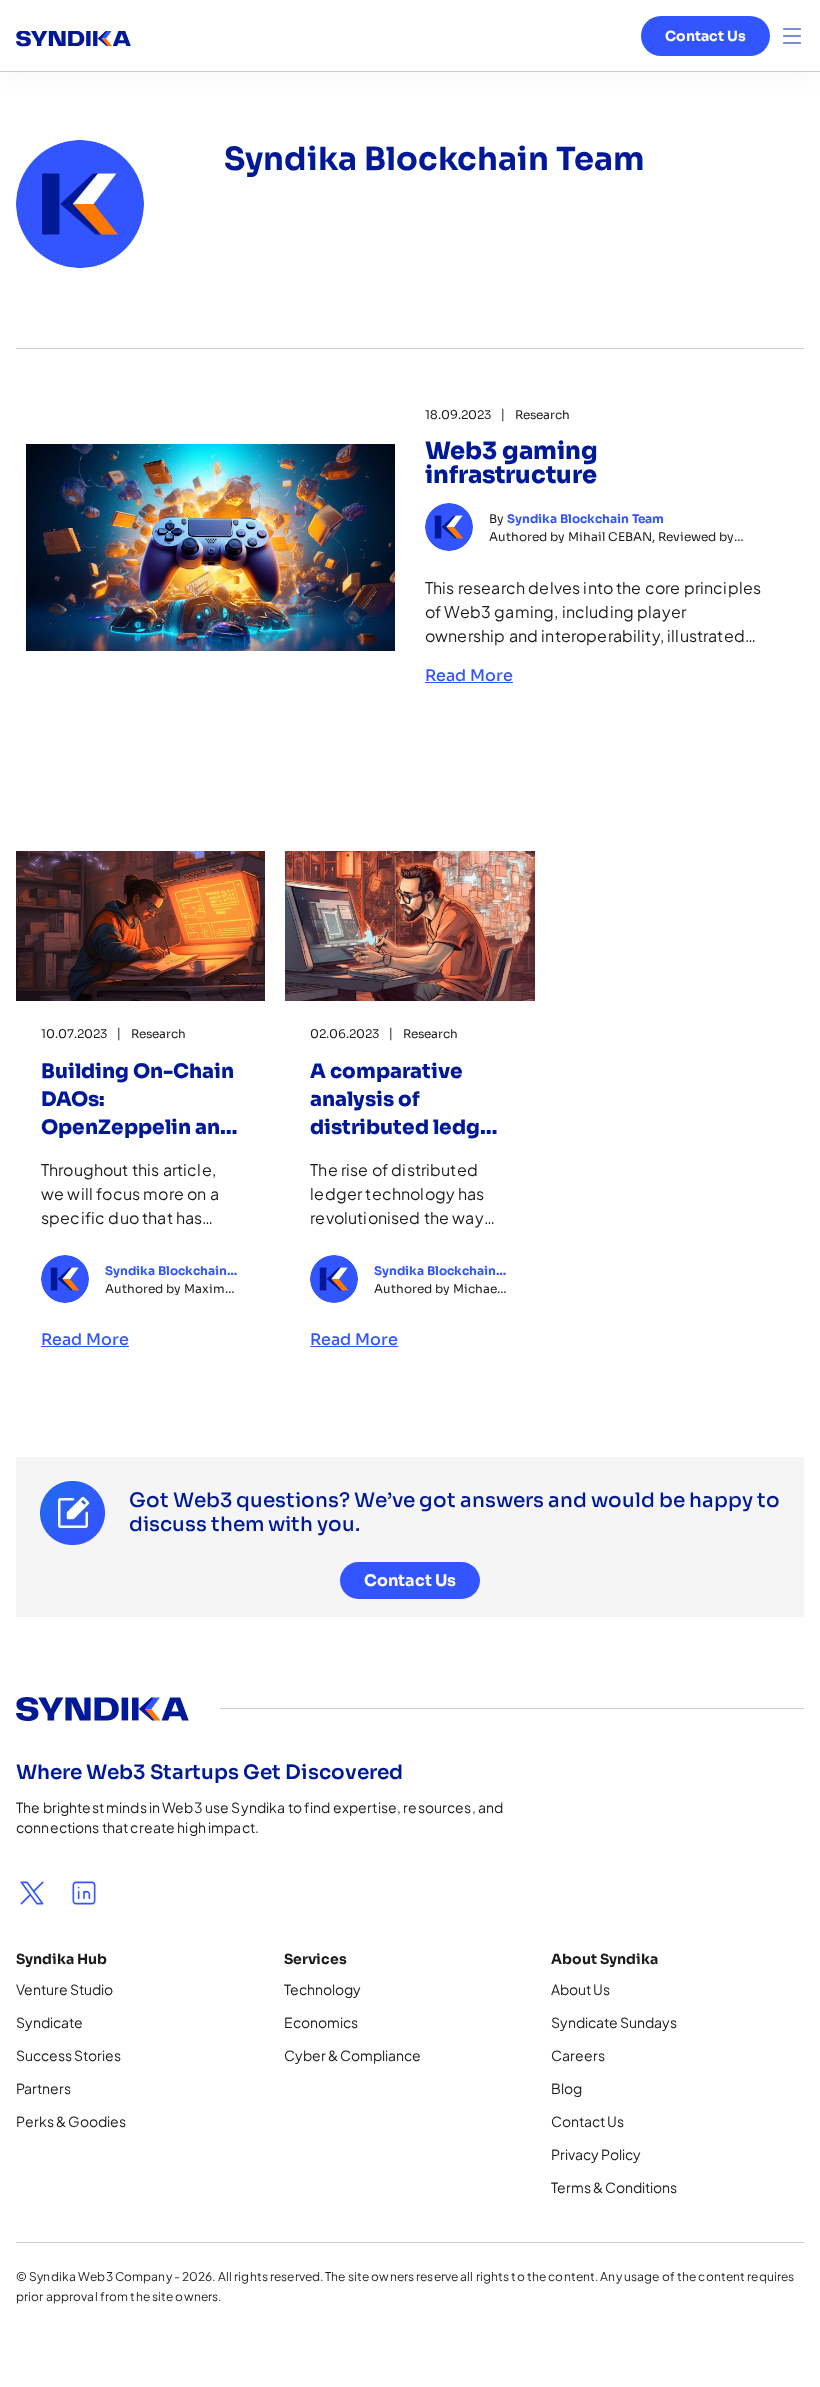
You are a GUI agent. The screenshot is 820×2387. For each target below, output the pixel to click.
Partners (43, 2088)
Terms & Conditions (614, 2187)
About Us (580, 1989)
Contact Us (705, 36)
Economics (321, 2022)
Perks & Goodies (71, 2121)
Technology (322, 1989)
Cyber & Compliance (352, 2055)
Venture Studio (64, 1989)
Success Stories (68, 2055)
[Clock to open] (792, 36)
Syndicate (49, 2022)
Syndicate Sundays (614, 2022)
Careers (578, 2055)
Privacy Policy (596, 2154)
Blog (566, 2088)
